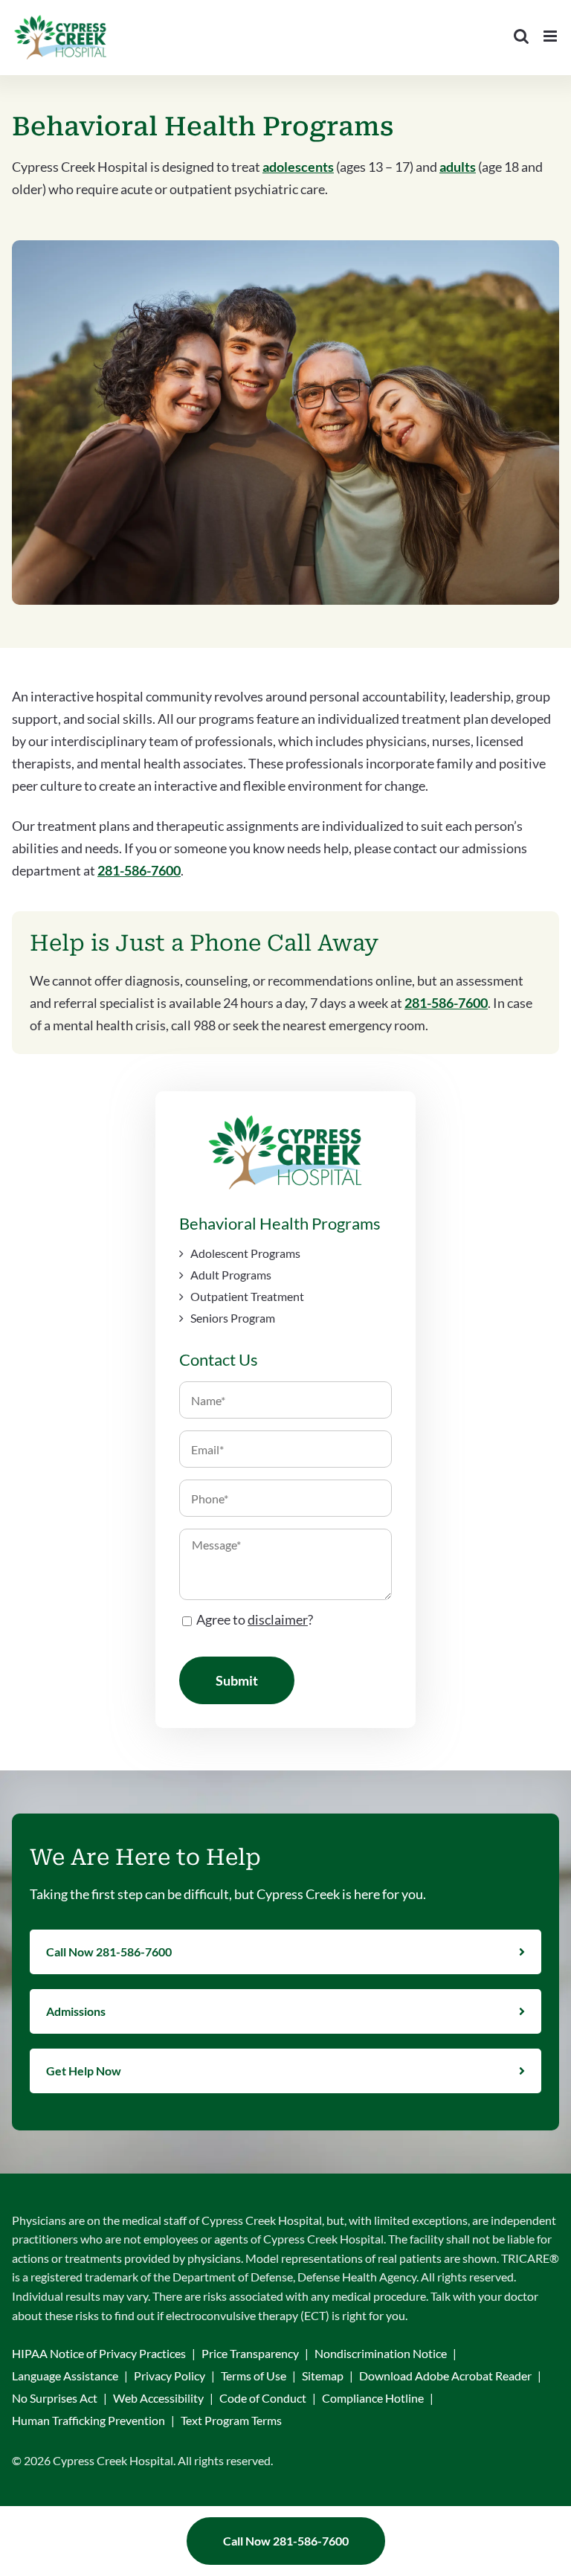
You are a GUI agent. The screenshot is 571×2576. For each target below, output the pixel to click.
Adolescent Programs (245, 1253)
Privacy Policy (170, 2376)
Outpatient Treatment (247, 1296)
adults (458, 167)
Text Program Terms (231, 2420)
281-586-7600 (139, 870)
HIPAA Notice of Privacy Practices (99, 2353)
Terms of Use (254, 2376)
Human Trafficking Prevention (88, 2420)
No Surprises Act (55, 2398)
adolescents (298, 167)
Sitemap (323, 2376)
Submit (237, 1680)
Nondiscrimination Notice (381, 2353)
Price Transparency (250, 2353)
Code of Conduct (263, 2398)
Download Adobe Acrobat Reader (445, 2376)
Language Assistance (65, 2376)
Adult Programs (231, 1275)
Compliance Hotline (373, 2398)
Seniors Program (233, 1318)
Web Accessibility (158, 2398)
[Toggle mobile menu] (551, 36)
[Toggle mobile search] (521, 36)
